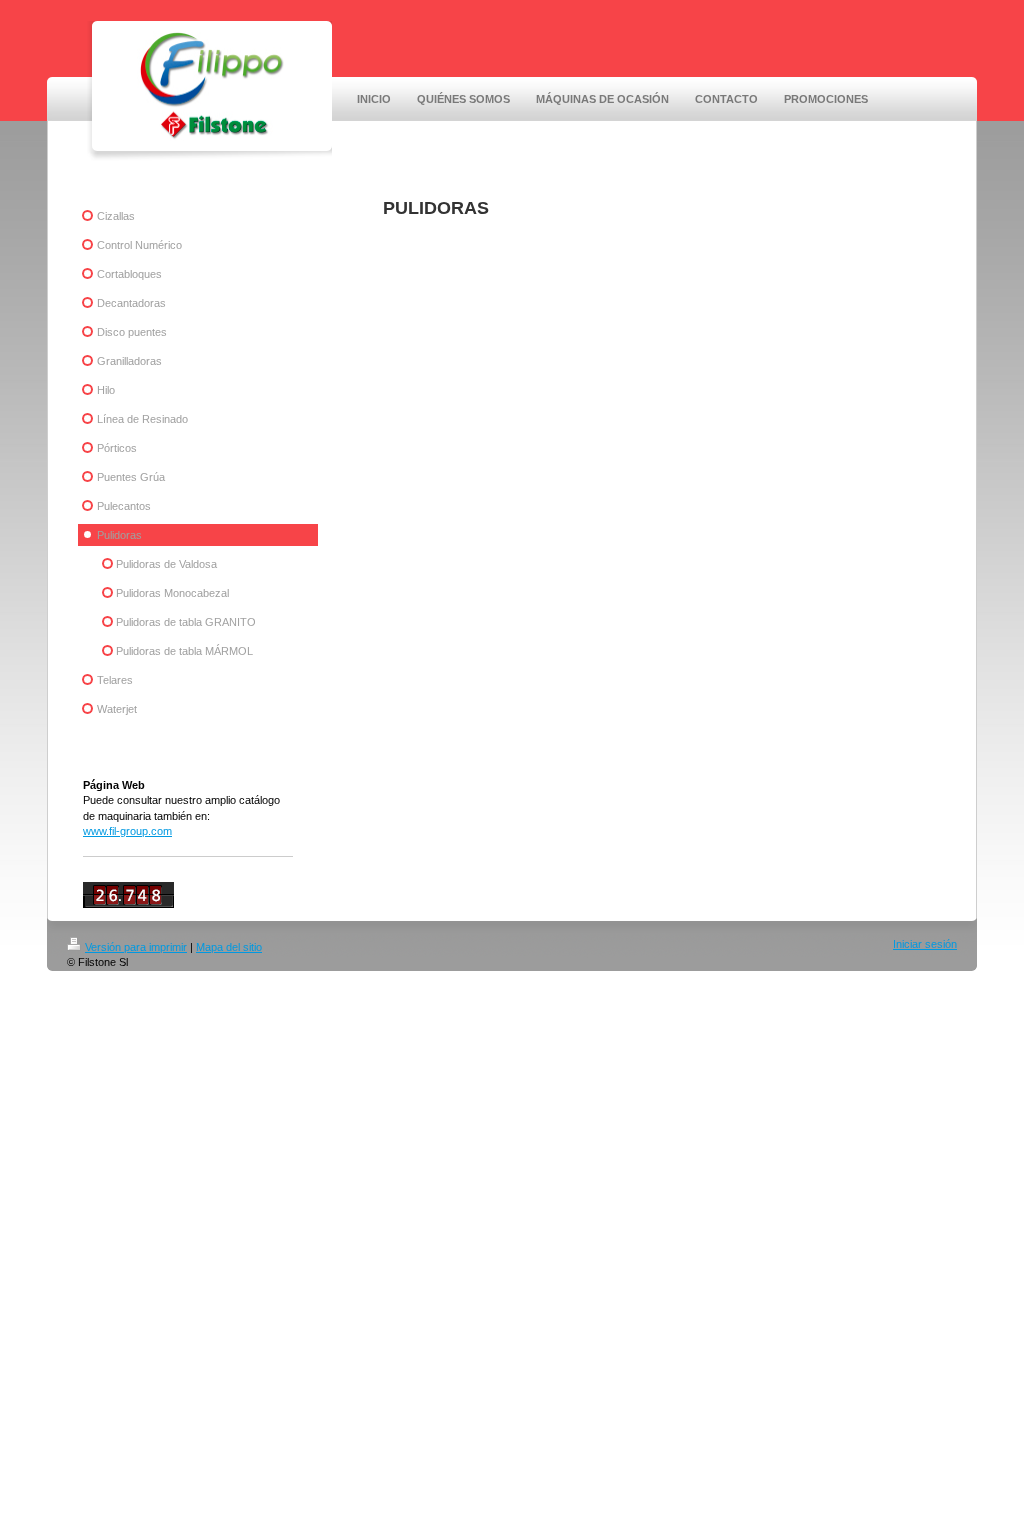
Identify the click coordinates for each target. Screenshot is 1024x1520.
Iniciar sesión (925, 944)
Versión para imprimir (136, 947)
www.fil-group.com (127, 831)
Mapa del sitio (229, 947)
